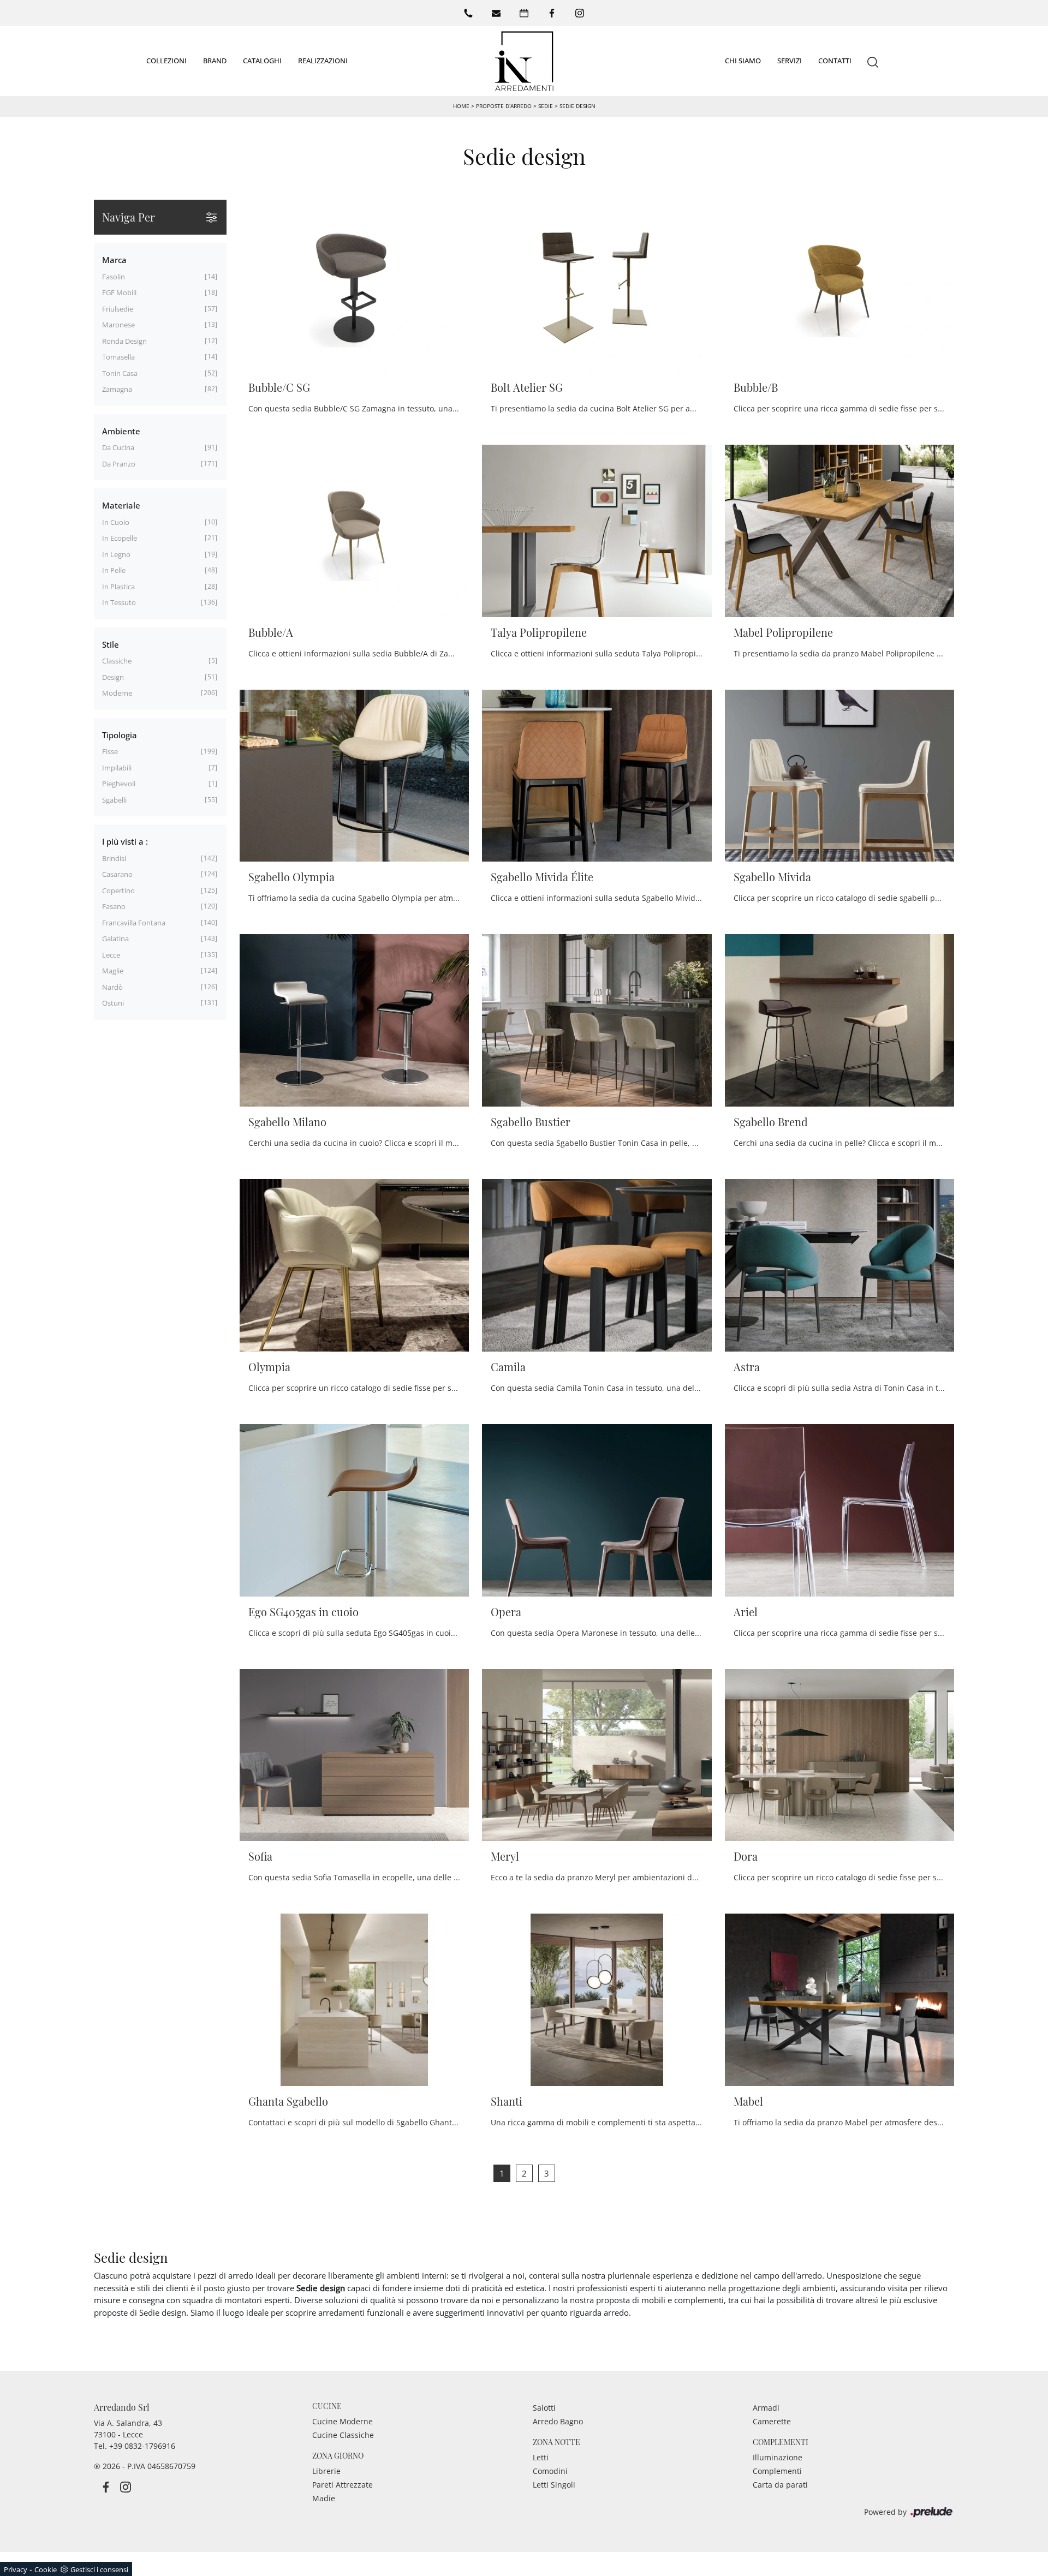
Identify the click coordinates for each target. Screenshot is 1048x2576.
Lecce (111, 955)
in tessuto (119, 602)
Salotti (544, 2408)
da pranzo (119, 464)
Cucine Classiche (343, 2435)
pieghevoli (119, 784)
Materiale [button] (121, 505)
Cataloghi (262, 61)
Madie (324, 2498)
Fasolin (114, 277)
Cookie (46, 2569)
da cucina (118, 447)
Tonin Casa (120, 373)
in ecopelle (120, 538)
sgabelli (114, 800)
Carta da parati (780, 2485)
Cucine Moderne (343, 2421)
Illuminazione (778, 2457)
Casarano (117, 874)
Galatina (115, 939)
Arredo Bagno (558, 2421)
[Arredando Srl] (524, 61)
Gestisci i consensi (99, 2569)
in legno (116, 554)
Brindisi (114, 858)
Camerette (772, 2421)
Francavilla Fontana (134, 923)
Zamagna (117, 389)
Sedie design (577, 106)
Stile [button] (111, 644)
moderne (117, 693)
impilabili (117, 768)
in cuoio (116, 522)
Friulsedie (118, 309)
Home (461, 106)
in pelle (114, 570)
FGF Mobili (119, 292)
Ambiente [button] (121, 431)
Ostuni (113, 1003)
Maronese (118, 325)
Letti (541, 2457)
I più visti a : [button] (125, 841)
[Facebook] (552, 13)
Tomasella (118, 357)
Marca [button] (114, 260)
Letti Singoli (554, 2485)
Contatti (835, 61)
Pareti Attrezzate (343, 2485)
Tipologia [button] (120, 735)
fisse (110, 751)
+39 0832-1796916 (142, 2446)
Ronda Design (124, 341)
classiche (117, 661)
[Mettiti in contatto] (496, 13)
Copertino (118, 890)
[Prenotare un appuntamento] (524, 13)
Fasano (114, 906)
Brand (215, 61)
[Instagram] (580, 13)
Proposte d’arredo (504, 106)
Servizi (790, 61)
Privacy (16, 2569)
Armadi (766, 2408)
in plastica (118, 587)
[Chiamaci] (468, 13)
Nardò (112, 987)
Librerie (326, 2471)
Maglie (113, 971)
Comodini (550, 2471)
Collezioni (166, 61)
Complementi (777, 2471)
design (113, 677)
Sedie (546, 106)
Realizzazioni (323, 61)
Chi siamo (743, 61)
